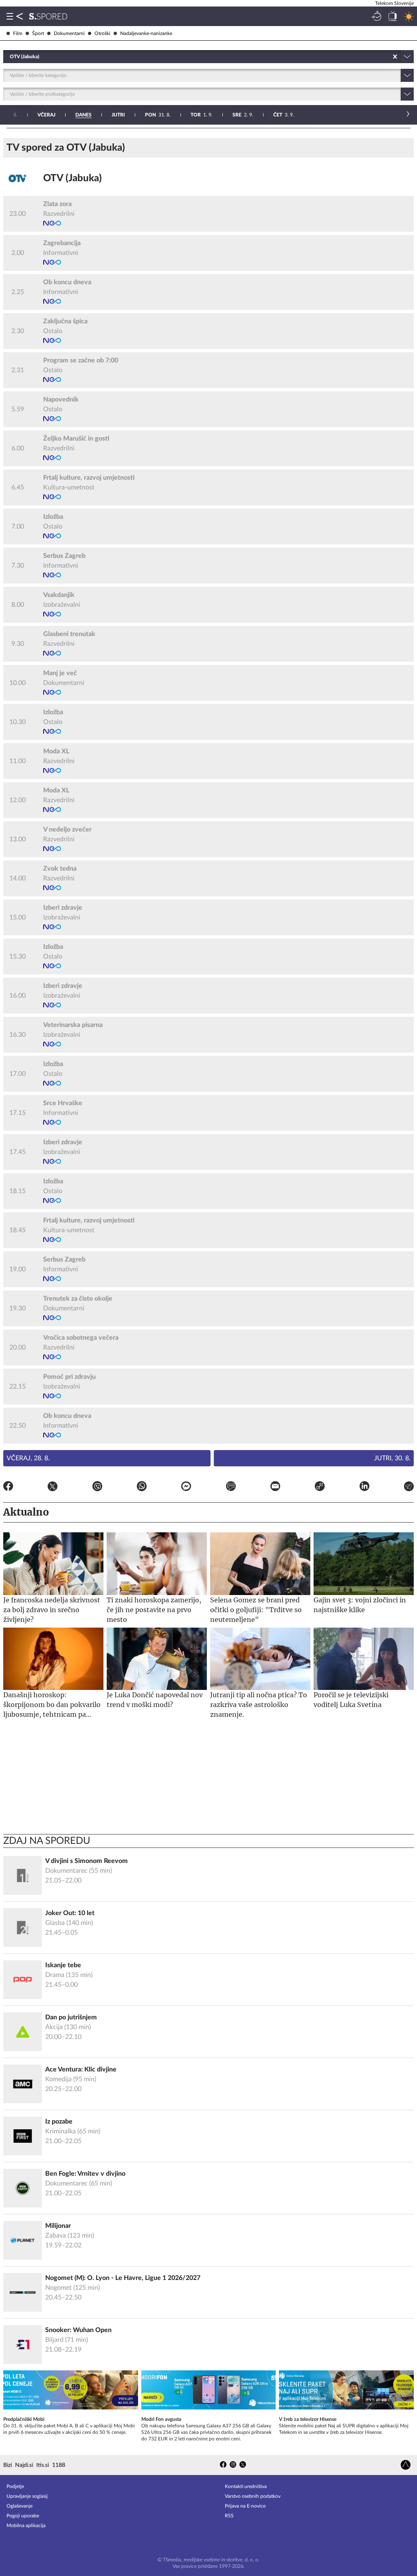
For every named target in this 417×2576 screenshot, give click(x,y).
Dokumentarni (69, 33)
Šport (38, 33)
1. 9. (202, 115)
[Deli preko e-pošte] (275, 1488)
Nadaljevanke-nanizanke (146, 33)
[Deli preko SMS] (231, 1488)
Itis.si (43, 2465)
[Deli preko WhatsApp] (142, 1488)
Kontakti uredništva (246, 2486)
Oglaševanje (20, 2506)
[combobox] (10, 57)
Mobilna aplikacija (26, 2526)
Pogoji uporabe (23, 2516)
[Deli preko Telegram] (409, 1488)
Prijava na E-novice (245, 2506)
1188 (59, 2465)
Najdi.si (24, 2465)
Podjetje (15, 2486)
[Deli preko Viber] (97, 1488)
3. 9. (284, 115)
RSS (229, 2516)
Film (18, 33)
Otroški (102, 33)
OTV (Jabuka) (72, 178)
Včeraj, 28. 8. (28, 1458)
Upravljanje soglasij (27, 2496)
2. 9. (243, 115)
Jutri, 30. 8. (392, 1458)
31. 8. (158, 115)
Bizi (8, 2465)
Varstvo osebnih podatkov (253, 2496)
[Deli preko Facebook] (8, 1488)
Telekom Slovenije (394, 3)
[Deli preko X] (53, 1488)
